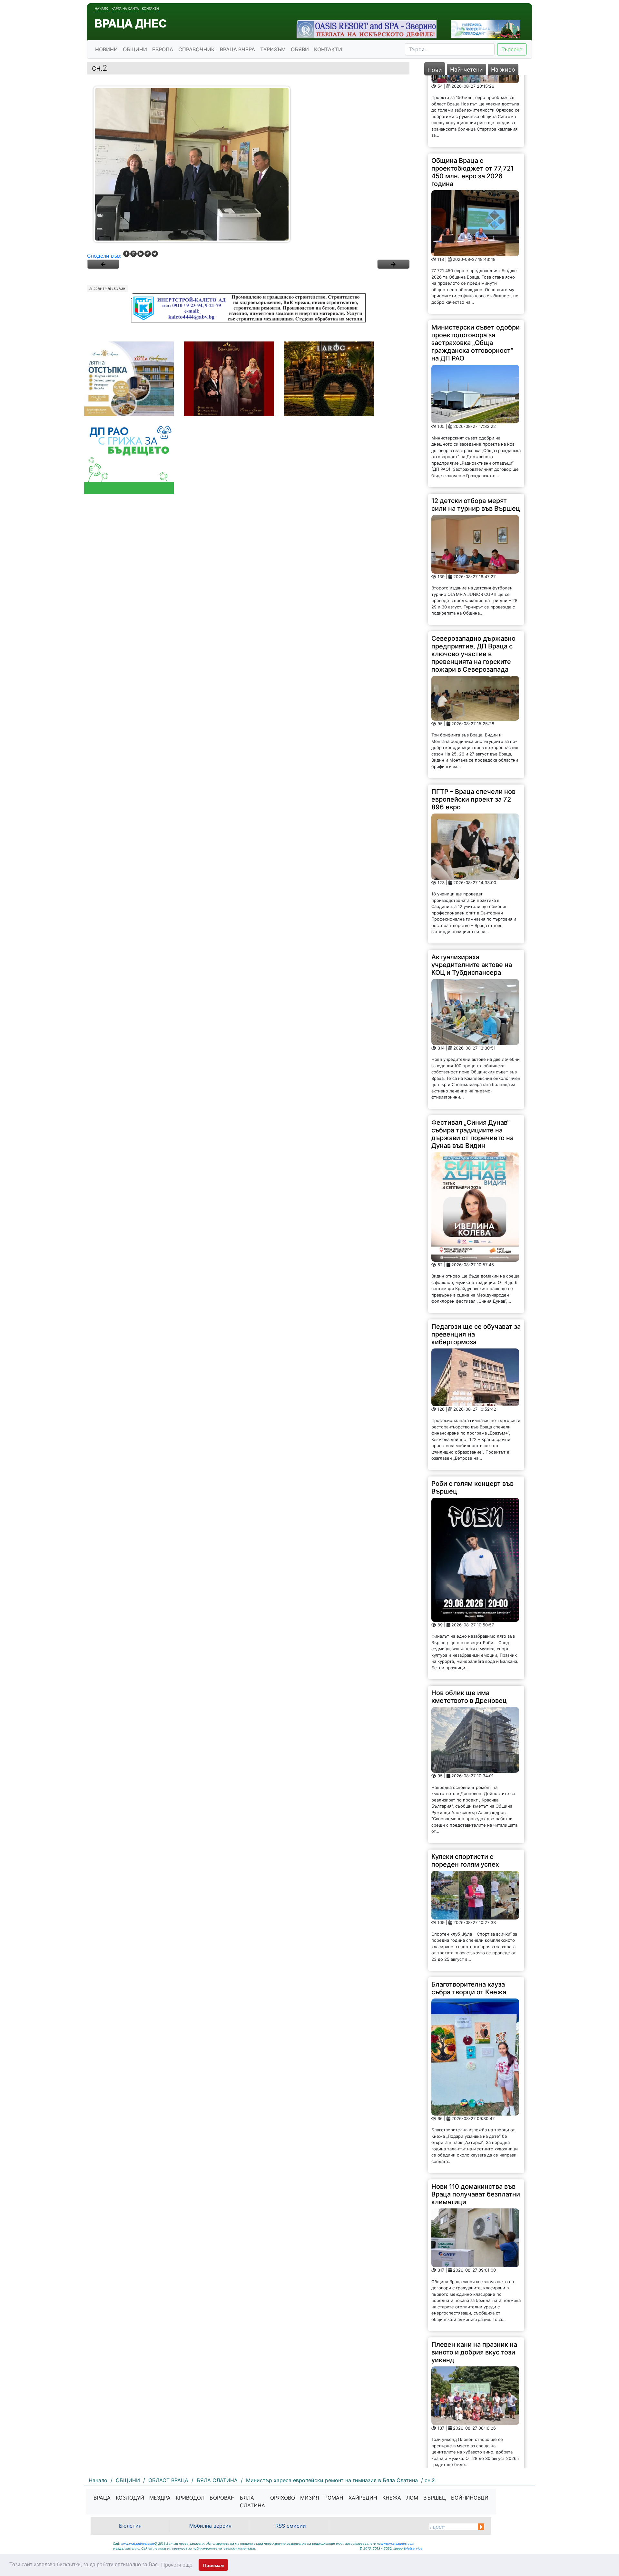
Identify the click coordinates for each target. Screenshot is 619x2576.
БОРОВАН (222, 2498)
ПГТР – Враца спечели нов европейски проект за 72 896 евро (473, 728)
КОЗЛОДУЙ (130, 2498)
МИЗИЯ (310, 2498)
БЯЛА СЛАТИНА (252, 2502)
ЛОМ (412, 2498)
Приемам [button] (213, 2565)
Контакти (150, 8)
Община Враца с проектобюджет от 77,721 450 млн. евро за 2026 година (472, 100)
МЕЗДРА (160, 2498)
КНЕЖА (392, 2498)
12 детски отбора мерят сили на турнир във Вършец (476, 433)
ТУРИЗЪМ (273, 49)
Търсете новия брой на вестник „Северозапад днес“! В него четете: (468, 2426)
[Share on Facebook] (126, 254)
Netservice (414, 2548)
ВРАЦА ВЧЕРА (237, 49)
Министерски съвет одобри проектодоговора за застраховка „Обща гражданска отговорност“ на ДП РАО (476, 271)
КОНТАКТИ (328, 49)
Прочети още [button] (177, 2565)
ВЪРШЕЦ (435, 2498)
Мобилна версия (210, 2526)
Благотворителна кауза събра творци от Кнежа (469, 1917)
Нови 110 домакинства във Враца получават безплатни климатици (476, 2123)
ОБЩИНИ (135, 49)
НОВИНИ (106, 49)
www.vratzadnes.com (137, 2543)
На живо (503, 69)
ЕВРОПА (163, 49)
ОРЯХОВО (283, 2498)
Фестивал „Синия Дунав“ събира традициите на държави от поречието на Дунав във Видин (472, 1062)
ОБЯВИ (300, 49)
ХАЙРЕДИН (363, 2498)
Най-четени (467, 69)
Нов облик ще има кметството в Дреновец (469, 1625)
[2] (393, 264)
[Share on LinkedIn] (141, 254)
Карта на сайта (125, 8)
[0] (103, 264)
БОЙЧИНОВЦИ (470, 2498)
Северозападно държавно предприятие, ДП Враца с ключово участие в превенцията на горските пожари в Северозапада (473, 582)
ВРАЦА (102, 2498)
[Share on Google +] (133, 254)
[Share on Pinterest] (148, 254)
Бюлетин (130, 2526)
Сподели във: (104, 256)
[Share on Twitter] (155, 254)
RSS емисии (291, 2526)
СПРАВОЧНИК (197, 49)
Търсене (512, 49)
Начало (102, 8)
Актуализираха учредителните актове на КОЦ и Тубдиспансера (472, 893)
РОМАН (334, 2498)
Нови (435, 70)
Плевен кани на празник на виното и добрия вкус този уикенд (474, 2280)
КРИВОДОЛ (190, 2498)
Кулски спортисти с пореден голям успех (465, 1789)
